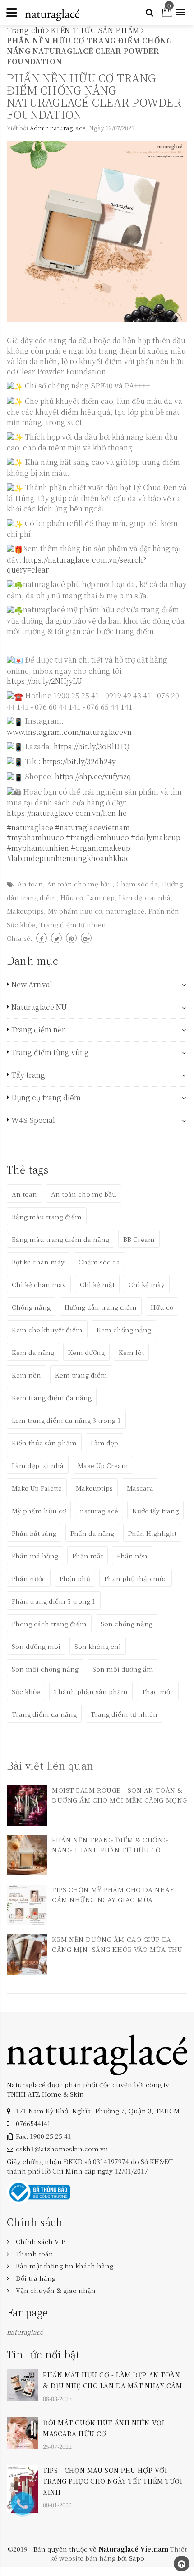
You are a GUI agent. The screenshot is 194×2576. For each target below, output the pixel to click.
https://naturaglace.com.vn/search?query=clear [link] (76, 565)
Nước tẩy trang (155, 1511)
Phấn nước (29, 1578)
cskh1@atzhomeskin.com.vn (62, 2149)
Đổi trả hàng (36, 2278)
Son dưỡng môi (36, 1646)
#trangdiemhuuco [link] (97, 837)
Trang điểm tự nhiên (73, 924)
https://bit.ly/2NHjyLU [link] (44, 681)
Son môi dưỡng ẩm (123, 1669)
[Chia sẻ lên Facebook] (42, 938)
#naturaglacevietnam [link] (92, 827)
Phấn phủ (75, 1578)
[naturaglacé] (97, 2054)
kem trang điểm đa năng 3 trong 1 (66, 1420)
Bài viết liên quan (50, 1765)
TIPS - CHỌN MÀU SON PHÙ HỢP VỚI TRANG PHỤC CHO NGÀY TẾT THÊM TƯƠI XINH (113, 2481)
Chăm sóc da (137, 884)
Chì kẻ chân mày (39, 1284)
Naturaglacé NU (39, 1007)
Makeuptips (25, 911)
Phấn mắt (88, 1556)
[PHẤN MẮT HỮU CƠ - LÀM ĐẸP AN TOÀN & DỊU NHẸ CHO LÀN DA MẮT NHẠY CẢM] (23, 2384)
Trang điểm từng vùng (50, 1052)
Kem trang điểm (81, 1375)
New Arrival (32, 985)
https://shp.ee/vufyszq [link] (93, 776)
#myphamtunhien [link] (38, 848)
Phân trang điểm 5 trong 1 (54, 1601)
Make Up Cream (103, 1465)
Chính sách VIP (40, 2241)
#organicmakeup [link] (101, 848)
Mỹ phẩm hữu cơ (75, 911)
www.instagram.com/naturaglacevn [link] (69, 732)
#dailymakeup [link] (156, 837)
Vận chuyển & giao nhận (56, 2290)
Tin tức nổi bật (43, 2354)
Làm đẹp (101, 897)
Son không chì (98, 1646)
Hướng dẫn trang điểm (101, 1307)
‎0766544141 (33, 2123)
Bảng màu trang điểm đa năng (60, 1239)
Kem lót (131, 1352)
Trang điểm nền (39, 1030)
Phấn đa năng (92, 1533)
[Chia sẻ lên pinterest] (71, 938)
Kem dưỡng (86, 1352)
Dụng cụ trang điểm (46, 1098)
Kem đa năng (33, 1352)
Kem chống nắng (124, 1330)
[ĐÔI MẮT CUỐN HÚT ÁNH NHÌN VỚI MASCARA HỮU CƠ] (23, 2432)
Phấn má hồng (35, 1556)
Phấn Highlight (152, 1533)
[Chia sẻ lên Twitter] (56, 938)
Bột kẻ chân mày (38, 1262)
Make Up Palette (37, 1488)
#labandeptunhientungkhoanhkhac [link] (68, 858)
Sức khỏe (21, 924)
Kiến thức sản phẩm (44, 1443)
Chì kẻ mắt (97, 1284)
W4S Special (33, 1120)
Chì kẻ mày (147, 1284)
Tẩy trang (28, 1075)
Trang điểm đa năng (44, 1714)
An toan (30, 884)
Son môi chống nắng (45, 1669)
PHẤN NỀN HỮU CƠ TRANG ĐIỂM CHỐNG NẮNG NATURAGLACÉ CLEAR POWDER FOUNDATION (94, 96)
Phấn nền (164, 911)
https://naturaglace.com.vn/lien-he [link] (67, 813)
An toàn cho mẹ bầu (80, 884)
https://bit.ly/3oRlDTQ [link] (92, 746)
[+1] (86, 938)
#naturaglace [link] (30, 827)
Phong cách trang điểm (49, 1624)
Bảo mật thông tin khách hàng (65, 2266)
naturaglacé (125, 911)
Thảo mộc (158, 1691)
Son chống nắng (127, 1624)
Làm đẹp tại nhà (145, 897)
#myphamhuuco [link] (35, 837)
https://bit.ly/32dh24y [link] (79, 761)
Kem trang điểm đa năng (52, 1397)
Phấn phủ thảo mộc (136, 1578)
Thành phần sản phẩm (91, 1691)
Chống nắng (31, 1307)
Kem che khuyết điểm (47, 1330)
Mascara (140, 1488)
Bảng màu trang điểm (47, 1217)
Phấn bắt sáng (34, 1533)
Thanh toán (35, 2254)
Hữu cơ (72, 897)
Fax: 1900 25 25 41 (44, 2136)
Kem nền (26, 1375)
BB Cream (139, 1239)
